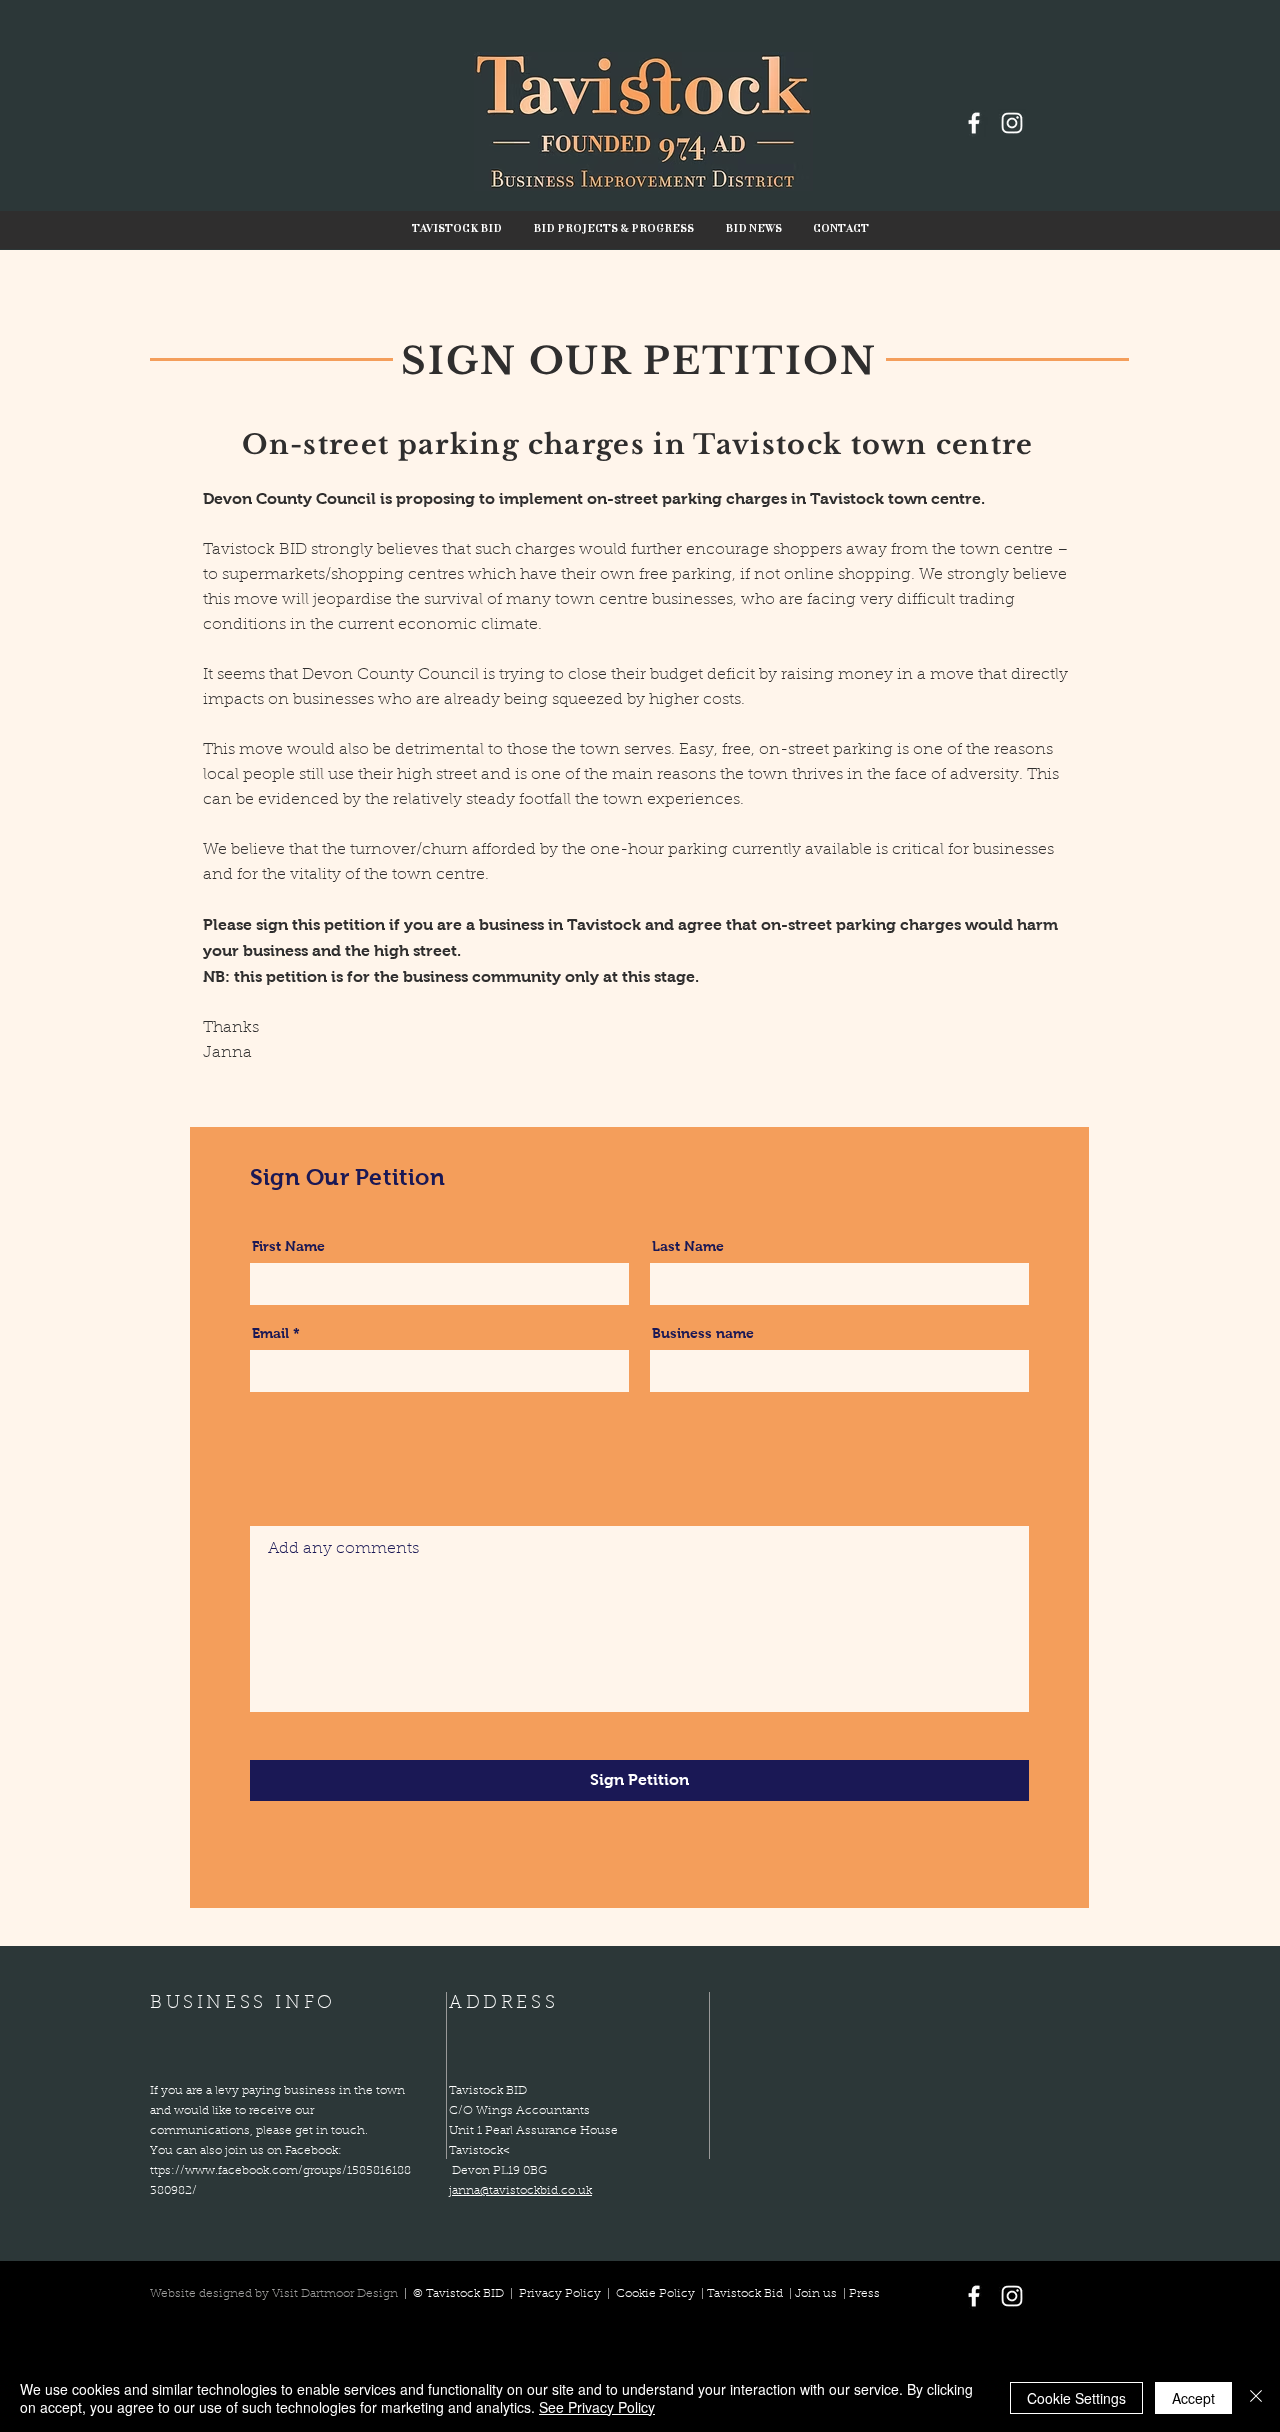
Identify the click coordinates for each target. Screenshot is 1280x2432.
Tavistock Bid (746, 2294)
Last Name (688, 1246)
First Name (288, 1246)
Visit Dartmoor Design (335, 2294)
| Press (858, 2294)
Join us (816, 2294)
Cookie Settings (1076, 2398)
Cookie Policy (655, 2294)
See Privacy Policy (597, 2407)
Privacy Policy (561, 2294)
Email (270, 1333)
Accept (1193, 2398)
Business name (703, 1333)
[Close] (1256, 2398)
